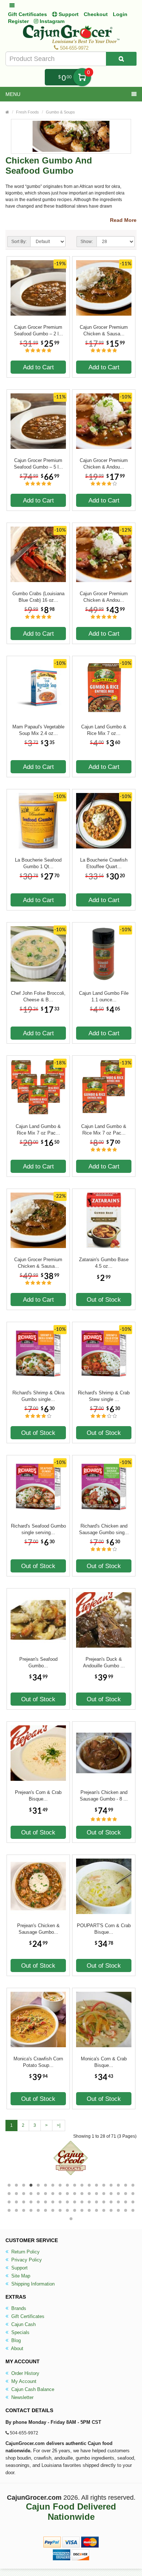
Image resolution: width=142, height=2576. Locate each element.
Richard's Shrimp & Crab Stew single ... (104, 1396)
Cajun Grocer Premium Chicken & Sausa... (104, 330)
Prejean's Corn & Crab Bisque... (38, 1796)
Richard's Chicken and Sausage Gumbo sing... (104, 1529)
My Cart (82, 77)
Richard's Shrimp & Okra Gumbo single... (38, 1396)
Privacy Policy (26, 2260)
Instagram (51, 21)
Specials (20, 2332)
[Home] (7, 112)
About (17, 2348)
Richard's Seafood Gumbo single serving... (38, 1529)
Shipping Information (32, 2284)
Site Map (20, 2276)
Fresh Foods (27, 112)
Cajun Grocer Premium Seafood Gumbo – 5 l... (38, 464)
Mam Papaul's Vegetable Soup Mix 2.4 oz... (38, 730)
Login (120, 14)
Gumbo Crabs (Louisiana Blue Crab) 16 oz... (38, 597)
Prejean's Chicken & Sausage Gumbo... (38, 1929)
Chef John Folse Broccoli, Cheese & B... (38, 996)
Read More (123, 220)
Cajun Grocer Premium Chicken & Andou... (104, 464)
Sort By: (19, 242)
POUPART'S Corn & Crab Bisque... (104, 1929)
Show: (87, 242)
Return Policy (25, 2252)
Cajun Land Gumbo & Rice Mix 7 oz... (104, 730)
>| (59, 2125)
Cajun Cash (23, 2324)
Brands (18, 2308)
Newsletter (22, 2397)
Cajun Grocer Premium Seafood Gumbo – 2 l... (38, 330)
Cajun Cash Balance (32, 2389)
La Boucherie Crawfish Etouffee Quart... (104, 863)
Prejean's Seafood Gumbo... (38, 1662)
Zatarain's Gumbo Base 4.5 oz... (104, 1263)
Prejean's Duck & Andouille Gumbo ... (104, 1662)
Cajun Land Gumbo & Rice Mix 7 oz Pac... (38, 1130)
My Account (23, 2381)
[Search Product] (121, 59)
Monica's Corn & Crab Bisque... (104, 2062)
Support (19, 2268)
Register (18, 21)
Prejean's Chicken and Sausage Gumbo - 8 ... (104, 1796)
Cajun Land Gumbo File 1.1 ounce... (104, 996)
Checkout (96, 14)
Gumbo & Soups (60, 112)
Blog (15, 2340)
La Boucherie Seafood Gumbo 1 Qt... (38, 863)
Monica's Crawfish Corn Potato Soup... (38, 2062)
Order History (25, 2373)
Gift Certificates (27, 14)
